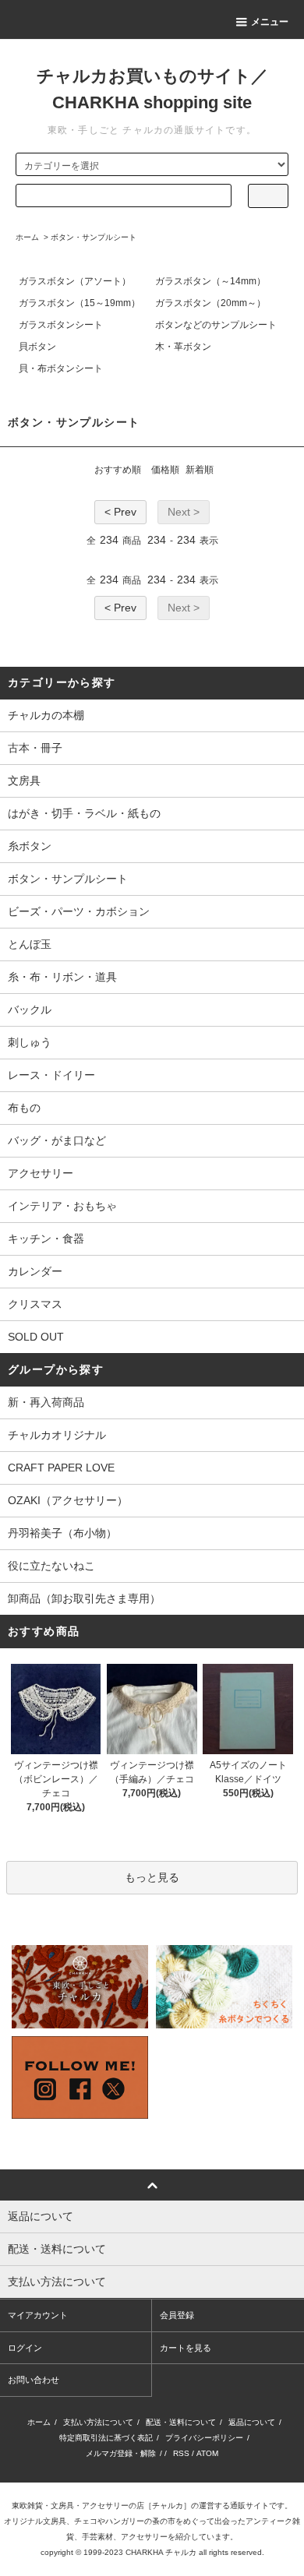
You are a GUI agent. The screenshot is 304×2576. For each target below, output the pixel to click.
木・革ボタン (183, 347)
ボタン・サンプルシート (94, 237)
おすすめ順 (118, 470)
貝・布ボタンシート (61, 368)
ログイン (25, 2348)
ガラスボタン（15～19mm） (80, 303)
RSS (181, 2453)
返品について (252, 2422)
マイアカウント (38, 2315)
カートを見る (186, 2348)
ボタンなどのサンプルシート (216, 325)
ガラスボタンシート (61, 325)
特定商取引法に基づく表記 (106, 2438)
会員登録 (177, 2315)
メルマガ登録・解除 (121, 2453)
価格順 (165, 470)
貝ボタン (37, 347)
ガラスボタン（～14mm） (210, 281)
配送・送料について (181, 2422)
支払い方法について (98, 2422)
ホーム (27, 237)
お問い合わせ (34, 2380)
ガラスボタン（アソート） (75, 281)
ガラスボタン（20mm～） (210, 303)
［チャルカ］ (168, 2506)
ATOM (207, 2453)
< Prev (120, 512)
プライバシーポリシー (204, 2438)
